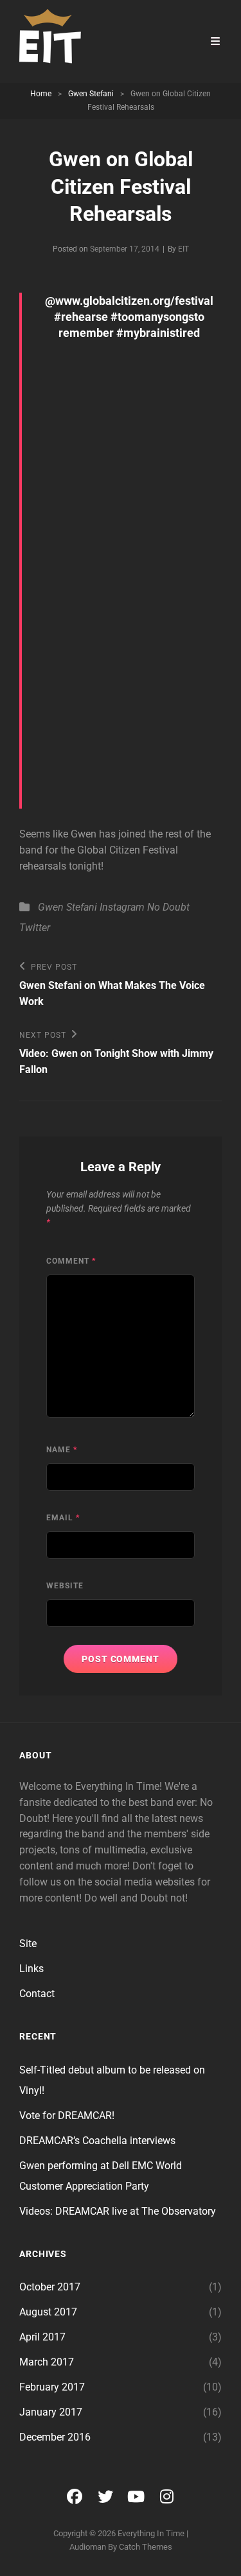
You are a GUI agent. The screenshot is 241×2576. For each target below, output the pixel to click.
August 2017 (48, 2312)
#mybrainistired (158, 333)
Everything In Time (151, 2533)
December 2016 (55, 2437)
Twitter (35, 928)
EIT (183, 249)
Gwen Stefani (91, 94)
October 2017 (50, 2287)
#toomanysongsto (157, 317)
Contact (37, 1994)
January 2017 (51, 2412)
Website (65, 1586)
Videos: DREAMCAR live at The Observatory (118, 2211)
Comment (71, 1261)
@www (62, 301)
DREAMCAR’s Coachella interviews (97, 2141)
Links (31, 1969)
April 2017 (42, 2337)
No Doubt (168, 907)
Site (28, 1944)
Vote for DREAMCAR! (67, 2116)
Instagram (122, 907)
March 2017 (47, 2362)
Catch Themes (146, 2547)
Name (62, 1450)
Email (63, 1518)
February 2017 (52, 2387)
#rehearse (81, 317)
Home (41, 94)
